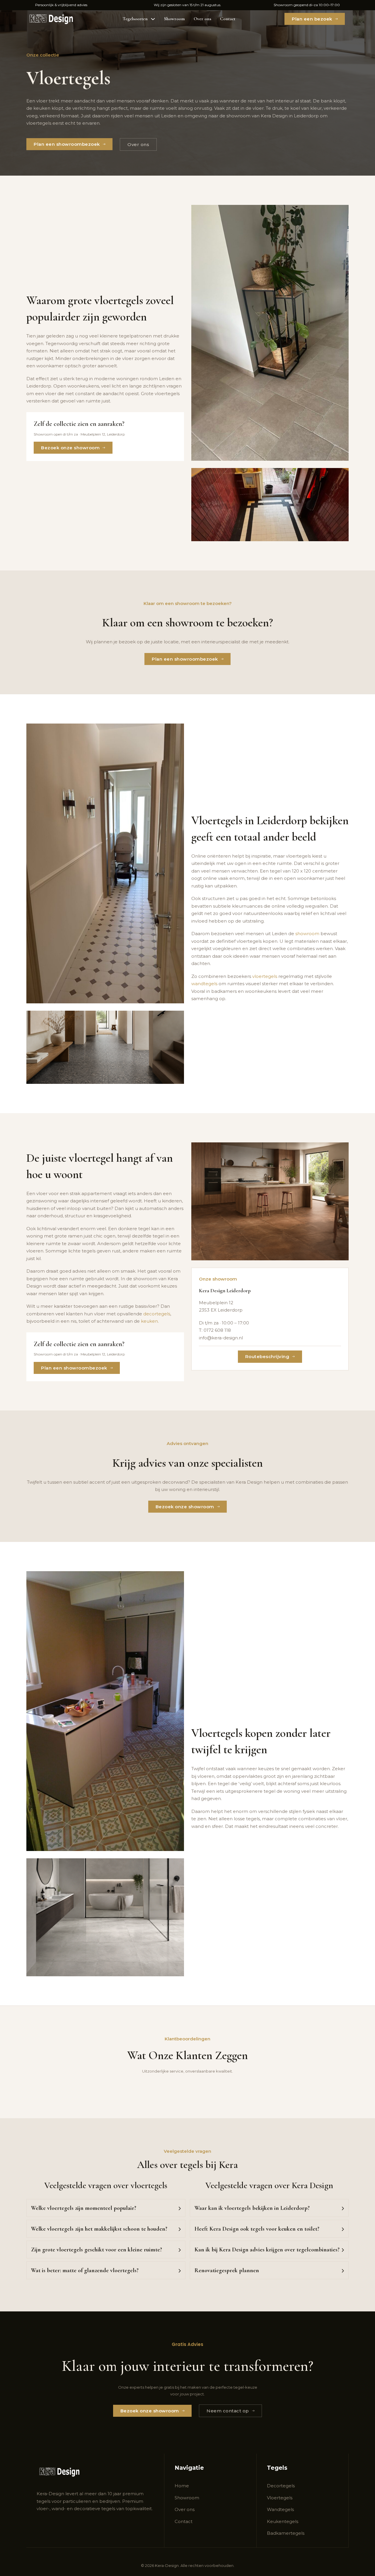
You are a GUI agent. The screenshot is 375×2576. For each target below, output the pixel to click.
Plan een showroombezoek (67, 144)
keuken (149, 1321)
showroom (238, 116)
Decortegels (281, 2486)
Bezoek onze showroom (70, 448)
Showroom (174, 19)
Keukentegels (283, 2521)
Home (182, 2486)
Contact (228, 19)
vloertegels (265, 976)
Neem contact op (228, 2411)
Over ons (202, 19)
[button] (106, 2208)
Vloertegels (280, 2498)
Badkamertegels (286, 2533)
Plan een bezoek (312, 19)
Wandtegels (280, 2509)
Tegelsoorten (135, 19)
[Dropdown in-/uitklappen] (153, 19)
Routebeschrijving (267, 1356)
